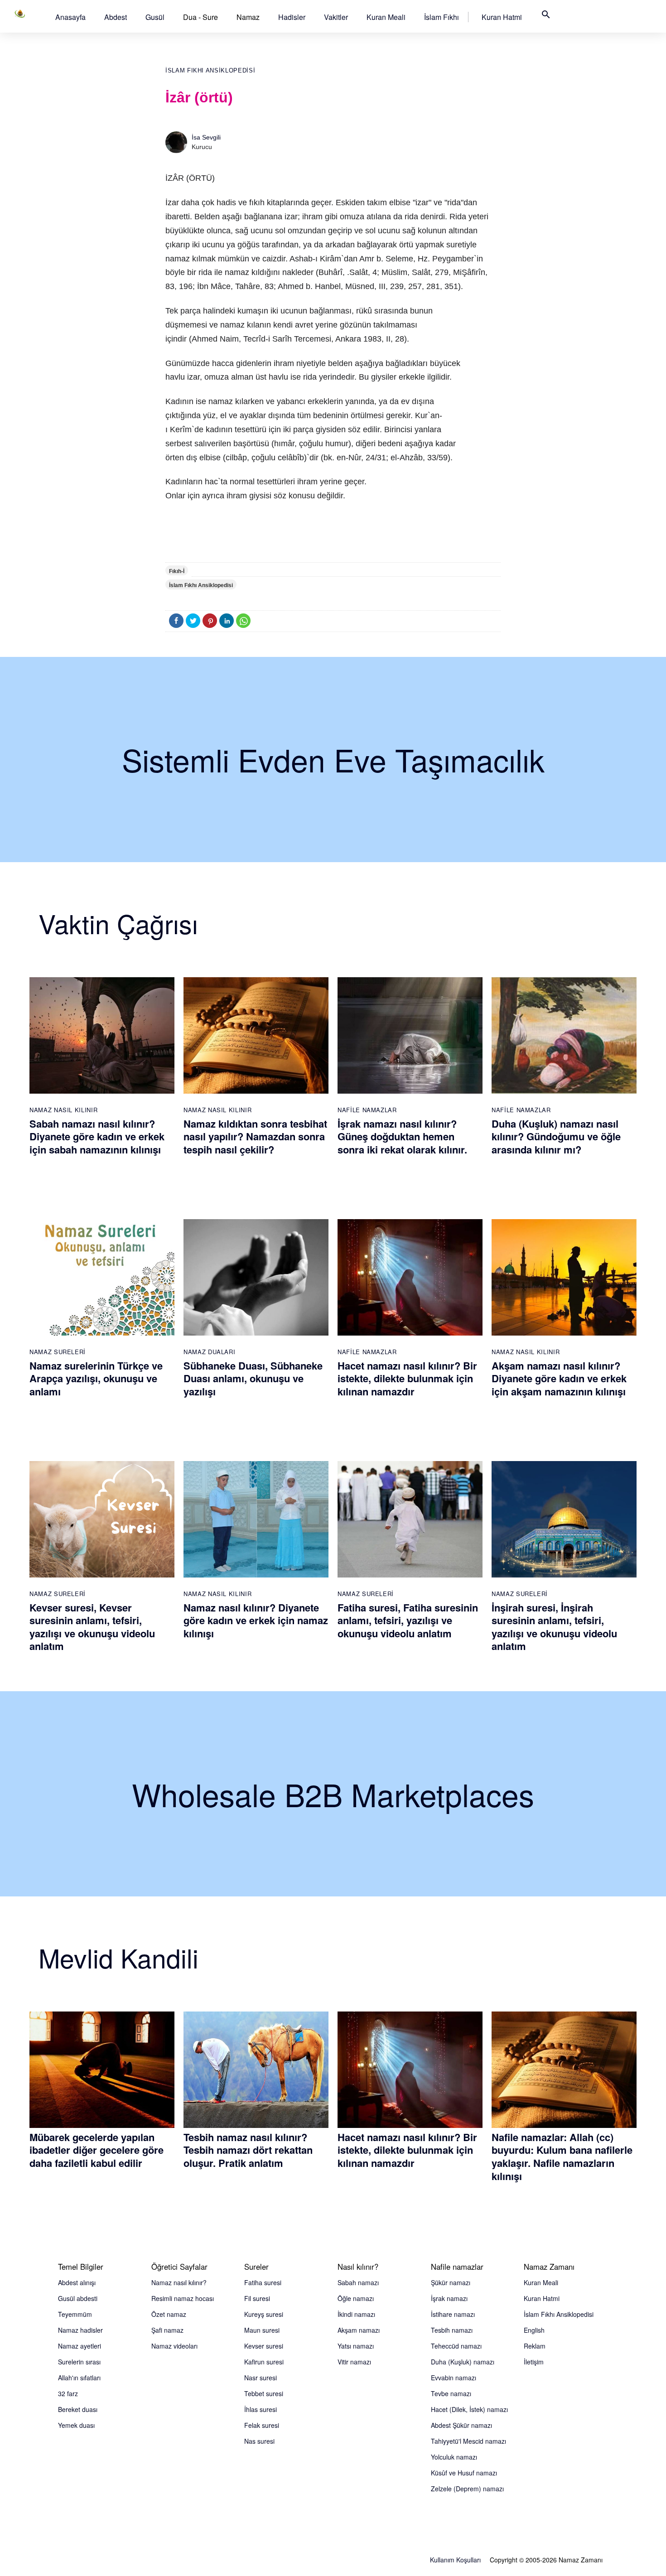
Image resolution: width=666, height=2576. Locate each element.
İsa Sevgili (206, 137)
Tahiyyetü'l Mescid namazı (468, 2441)
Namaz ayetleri (80, 2346)
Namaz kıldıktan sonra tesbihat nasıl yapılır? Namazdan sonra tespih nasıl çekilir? (255, 1136)
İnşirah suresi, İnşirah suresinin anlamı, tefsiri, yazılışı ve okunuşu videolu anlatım (554, 1627)
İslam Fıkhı (442, 17)
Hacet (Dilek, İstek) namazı (469, 2409)
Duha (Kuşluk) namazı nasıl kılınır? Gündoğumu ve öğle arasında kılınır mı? (556, 1136)
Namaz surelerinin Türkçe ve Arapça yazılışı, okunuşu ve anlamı (96, 1378)
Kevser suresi (264, 2346)
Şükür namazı (451, 2282)
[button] (70, 17)
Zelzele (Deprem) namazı (467, 2489)
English (534, 2330)
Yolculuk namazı (454, 2457)
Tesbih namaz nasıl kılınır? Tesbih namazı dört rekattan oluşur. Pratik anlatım (248, 2150)
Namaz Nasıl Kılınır (63, 1110)
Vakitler (336, 17)
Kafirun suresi (264, 2362)
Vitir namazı (354, 2362)
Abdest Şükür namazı (461, 2425)
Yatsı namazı (356, 2346)
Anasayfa (70, 17)
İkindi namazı (356, 2314)
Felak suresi (262, 2425)
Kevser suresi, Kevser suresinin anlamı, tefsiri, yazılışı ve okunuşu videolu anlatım (92, 1627)
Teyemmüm (75, 2314)
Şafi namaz (167, 2330)
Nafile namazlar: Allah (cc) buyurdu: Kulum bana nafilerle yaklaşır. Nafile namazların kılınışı (562, 2156)
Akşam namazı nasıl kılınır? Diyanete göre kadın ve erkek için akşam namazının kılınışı (559, 1378)
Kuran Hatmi (502, 17)
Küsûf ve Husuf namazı (464, 2473)
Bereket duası (78, 2409)
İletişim (534, 2362)
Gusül (155, 17)
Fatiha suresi (263, 2282)
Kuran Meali (386, 17)
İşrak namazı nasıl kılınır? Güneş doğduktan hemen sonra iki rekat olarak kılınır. (402, 1136)
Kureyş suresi (264, 2314)
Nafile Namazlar (367, 1110)
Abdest (116, 17)
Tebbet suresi (264, 2393)
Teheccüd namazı (456, 2346)
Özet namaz (169, 2314)
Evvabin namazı (454, 2378)
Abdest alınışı (77, 2282)
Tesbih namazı (452, 2330)
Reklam (535, 2346)
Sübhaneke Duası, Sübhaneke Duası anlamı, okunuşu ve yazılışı (253, 1378)
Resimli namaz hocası (183, 2298)
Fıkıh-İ (177, 571)
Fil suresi (257, 2298)
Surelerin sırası (79, 2362)
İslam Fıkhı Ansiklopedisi (210, 70)
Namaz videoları (174, 2346)
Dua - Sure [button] (200, 17)
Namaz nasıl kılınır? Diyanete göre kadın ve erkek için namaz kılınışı (256, 1620)
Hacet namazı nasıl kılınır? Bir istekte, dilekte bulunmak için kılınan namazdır (407, 1378)
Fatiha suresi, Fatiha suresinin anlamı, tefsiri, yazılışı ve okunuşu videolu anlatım (408, 1620)
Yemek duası (76, 2425)
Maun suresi (262, 2330)
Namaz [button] (248, 17)
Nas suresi (259, 2441)
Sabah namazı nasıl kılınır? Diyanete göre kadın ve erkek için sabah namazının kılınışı (97, 1136)
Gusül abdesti (78, 2298)
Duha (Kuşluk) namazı (463, 2362)
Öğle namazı (356, 2298)
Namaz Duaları (209, 1352)
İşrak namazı (449, 2298)
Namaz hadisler (80, 2330)
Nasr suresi (261, 2378)
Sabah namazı (358, 2282)
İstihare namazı (453, 2314)
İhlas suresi (261, 2409)
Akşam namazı (359, 2330)
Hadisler (292, 17)
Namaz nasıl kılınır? (179, 2282)
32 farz (68, 2393)
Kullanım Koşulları (455, 2560)
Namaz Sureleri (58, 1352)
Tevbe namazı (451, 2393)
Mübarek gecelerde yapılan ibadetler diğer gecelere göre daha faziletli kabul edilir (97, 2150)
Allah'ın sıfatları (79, 2378)
